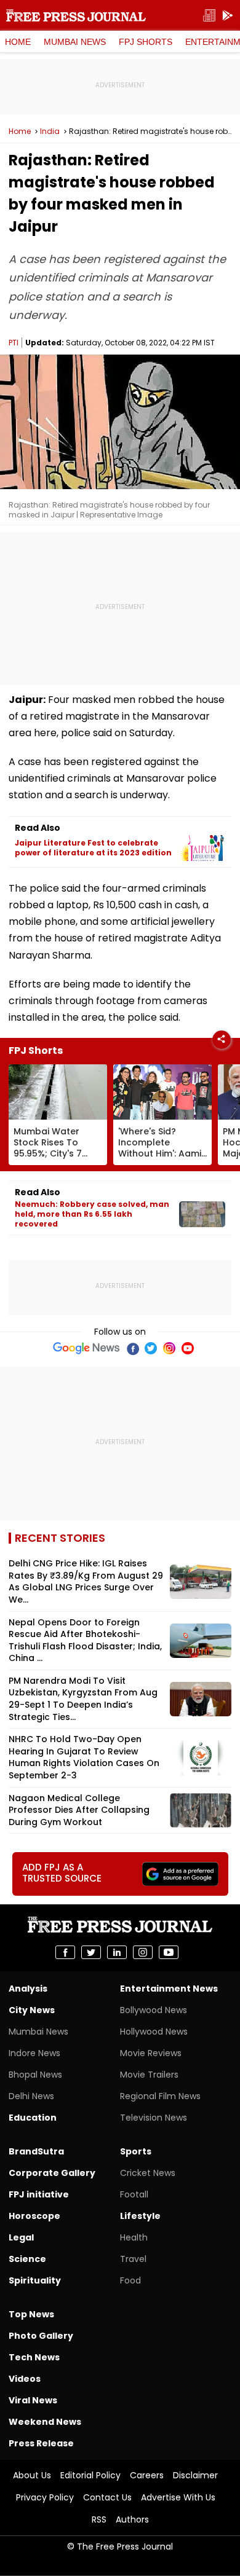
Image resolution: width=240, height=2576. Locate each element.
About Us (32, 2475)
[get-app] (228, 16)
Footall (134, 2194)
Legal (21, 2237)
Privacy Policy (45, 2497)
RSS (99, 2519)
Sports (136, 2151)
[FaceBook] (132, 1348)
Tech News (34, 2357)
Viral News (33, 2400)
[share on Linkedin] (117, 1952)
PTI (14, 343)
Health (134, 2237)
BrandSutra (36, 2151)
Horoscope (34, 2216)
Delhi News (31, 2096)
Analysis (28, 1989)
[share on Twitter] (91, 1952)
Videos (25, 2379)
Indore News (34, 2053)
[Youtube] (188, 1348)
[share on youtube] (169, 1952)
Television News (154, 2118)
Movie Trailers (149, 2075)
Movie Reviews (151, 2053)
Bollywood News (154, 2010)
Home (18, 42)
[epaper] (209, 16)
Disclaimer (195, 2475)
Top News (31, 2314)
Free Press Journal (76, 15)
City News (32, 2010)
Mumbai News (75, 42)
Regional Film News (160, 2096)
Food (130, 2280)
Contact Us (107, 2497)
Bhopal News (35, 2075)
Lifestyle (140, 2216)
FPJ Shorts (146, 42)
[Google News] (86, 1348)
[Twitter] (151, 1348)
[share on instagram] (143, 1952)
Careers (147, 2475)
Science (27, 2259)
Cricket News (148, 2173)
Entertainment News (169, 1989)
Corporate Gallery (52, 2173)
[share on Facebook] (65, 1952)
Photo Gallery (41, 2336)
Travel (133, 2259)
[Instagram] (169, 1348)
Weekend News (45, 2422)
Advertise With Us (178, 2497)
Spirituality (35, 2280)
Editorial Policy (90, 2475)
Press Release (41, 2443)
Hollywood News (154, 2032)
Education (33, 2118)
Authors (132, 2519)
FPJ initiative (39, 2194)
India (50, 132)
